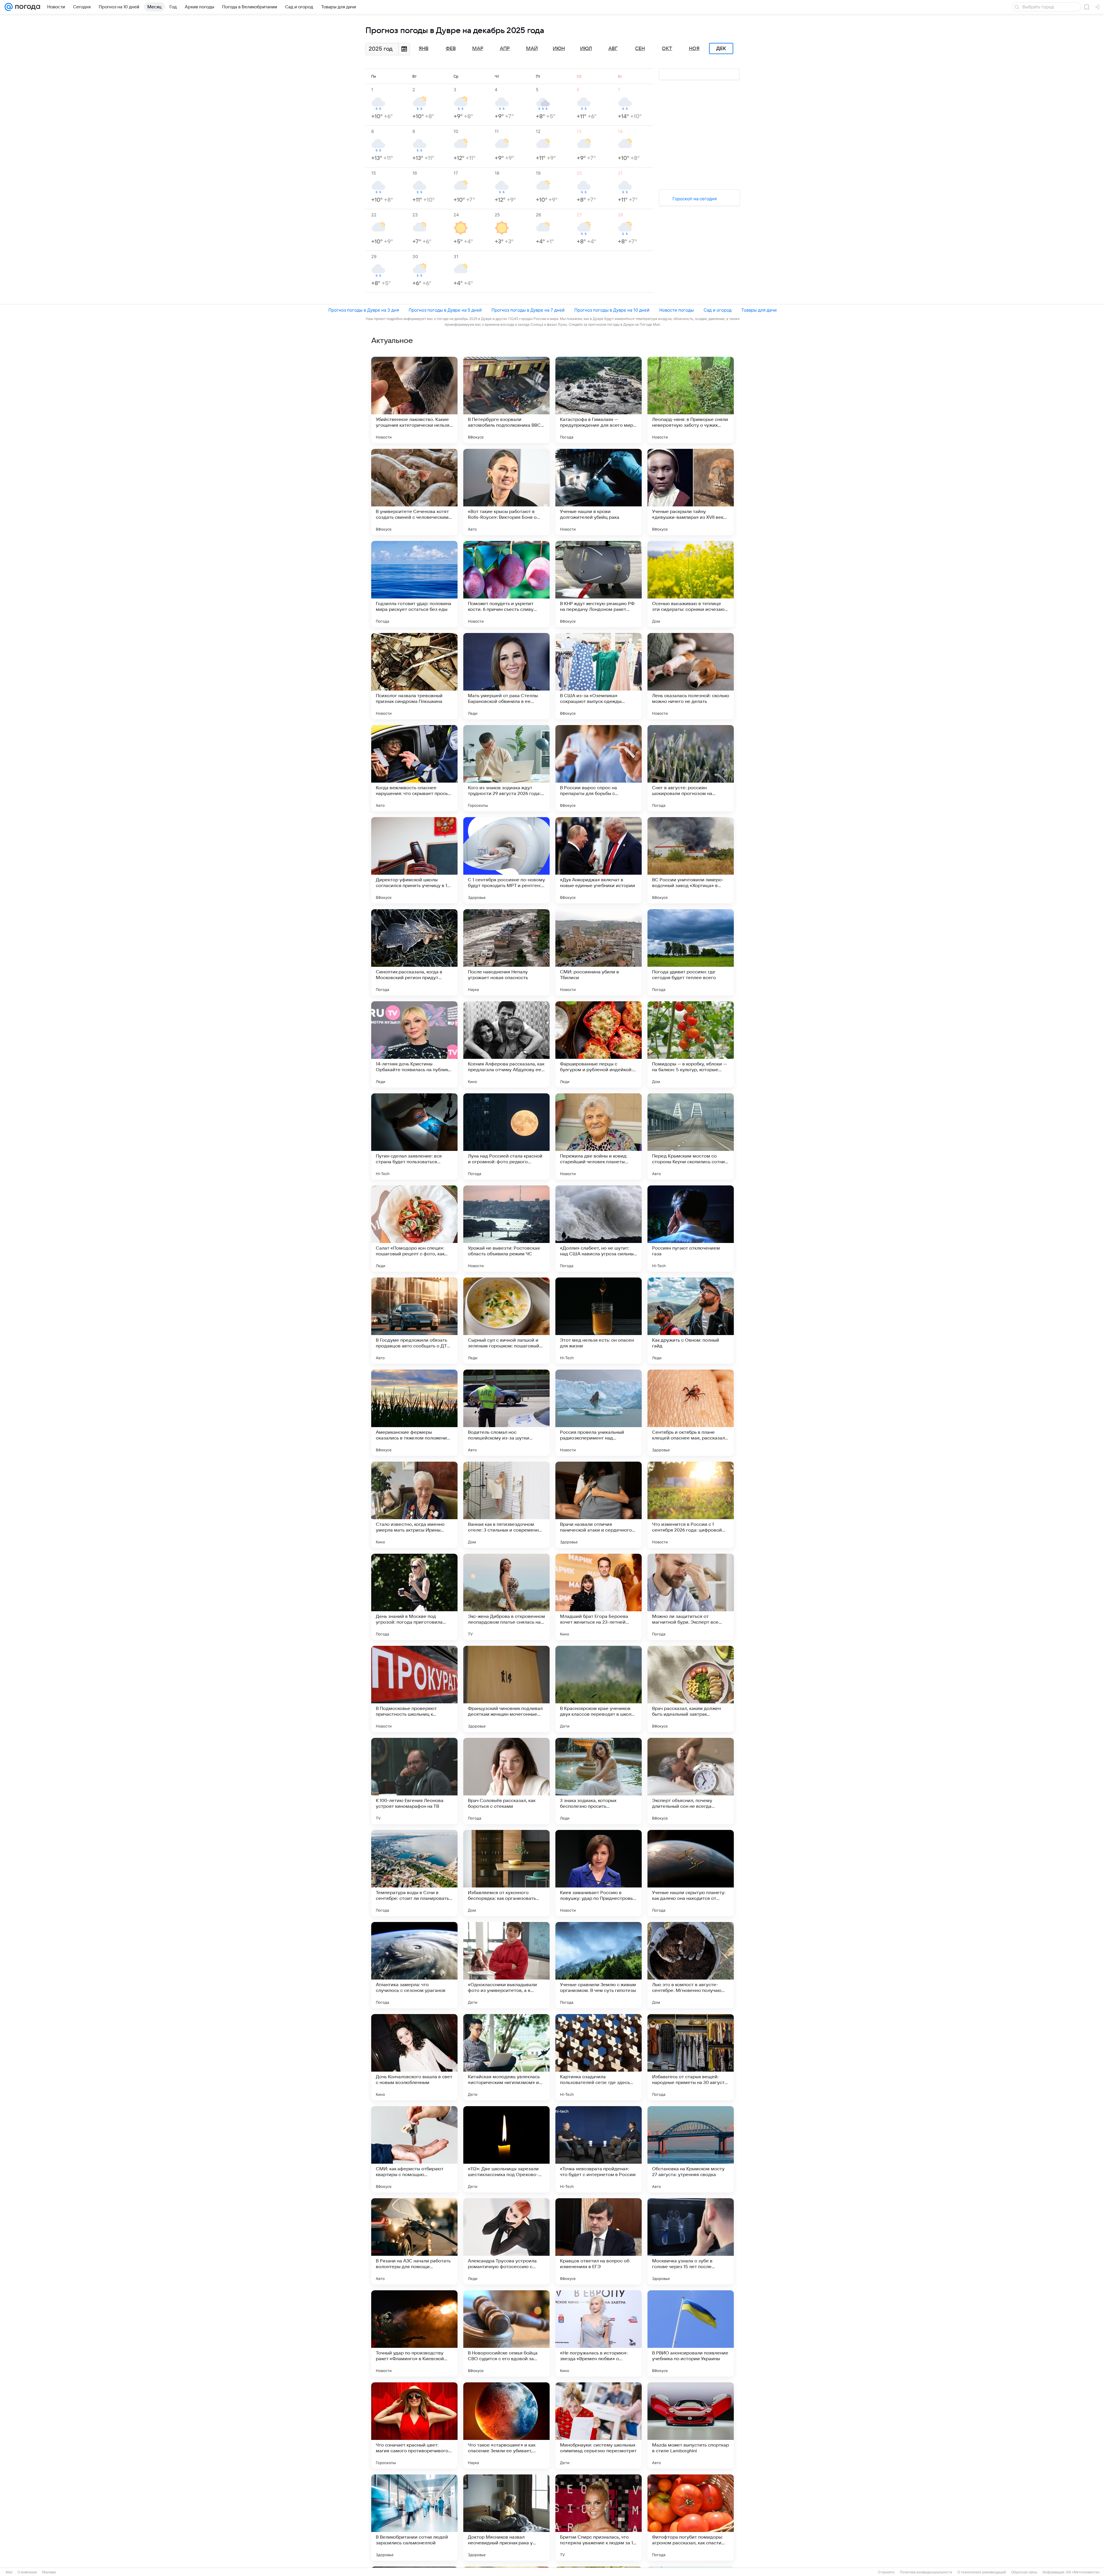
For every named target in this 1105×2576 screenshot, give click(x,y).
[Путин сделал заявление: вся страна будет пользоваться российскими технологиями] (414, 1137)
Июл (586, 49)
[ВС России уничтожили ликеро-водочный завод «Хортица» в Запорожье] (691, 860)
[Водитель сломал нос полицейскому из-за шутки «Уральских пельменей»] (506, 1413)
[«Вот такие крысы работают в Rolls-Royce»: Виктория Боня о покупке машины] (506, 492)
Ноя (694, 49)
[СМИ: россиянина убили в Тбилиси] (599, 952)
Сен (640, 49)
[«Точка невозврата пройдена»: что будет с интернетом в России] (599, 2149)
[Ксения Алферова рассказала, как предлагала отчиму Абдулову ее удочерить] (506, 1044)
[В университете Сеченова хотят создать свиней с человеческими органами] (414, 492)
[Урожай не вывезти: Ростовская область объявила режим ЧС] (506, 1229)
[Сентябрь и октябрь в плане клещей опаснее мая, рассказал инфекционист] (691, 1413)
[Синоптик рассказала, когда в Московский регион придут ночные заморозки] (414, 952)
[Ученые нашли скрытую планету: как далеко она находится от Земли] (691, 1873)
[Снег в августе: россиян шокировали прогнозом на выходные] (691, 768)
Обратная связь (1024, 2572)
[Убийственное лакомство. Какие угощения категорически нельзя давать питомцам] (414, 400)
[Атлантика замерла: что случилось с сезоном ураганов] (414, 1965)
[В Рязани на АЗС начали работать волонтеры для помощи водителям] (414, 2241)
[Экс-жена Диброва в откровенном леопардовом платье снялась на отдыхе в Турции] (506, 1597)
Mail (9, 2572)
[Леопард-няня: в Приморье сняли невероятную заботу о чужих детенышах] (691, 400)
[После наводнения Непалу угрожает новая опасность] (506, 952)
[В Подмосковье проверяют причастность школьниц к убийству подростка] (414, 1689)
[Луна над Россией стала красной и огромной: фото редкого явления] (506, 1137)
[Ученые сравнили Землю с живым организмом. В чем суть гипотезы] (599, 1965)
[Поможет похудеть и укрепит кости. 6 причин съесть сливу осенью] (506, 584)
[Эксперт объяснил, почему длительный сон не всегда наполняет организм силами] (691, 1781)
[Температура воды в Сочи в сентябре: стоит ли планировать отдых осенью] (414, 1873)
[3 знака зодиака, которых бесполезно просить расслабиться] (599, 1781)
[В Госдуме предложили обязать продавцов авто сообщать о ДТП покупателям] (414, 1321)
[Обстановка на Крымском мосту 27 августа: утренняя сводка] (691, 2149)
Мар (478, 49)
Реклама (49, 2572)
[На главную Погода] (26, 7)
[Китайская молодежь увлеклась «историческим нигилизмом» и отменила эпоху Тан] (506, 2057)
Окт (667, 49)
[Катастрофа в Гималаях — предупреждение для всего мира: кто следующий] (599, 400)
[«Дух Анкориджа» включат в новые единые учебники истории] (599, 860)
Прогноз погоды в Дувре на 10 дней (612, 310)
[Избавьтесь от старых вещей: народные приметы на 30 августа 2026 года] (691, 2057)
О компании (27, 2572)
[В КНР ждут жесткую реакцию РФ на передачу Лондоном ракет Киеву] (599, 584)
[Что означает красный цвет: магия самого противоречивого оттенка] (414, 2426)
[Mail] (9, 7)
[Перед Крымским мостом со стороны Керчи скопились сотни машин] (691, 1137)
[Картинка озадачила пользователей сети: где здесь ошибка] (599, 2057)
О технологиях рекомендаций (982, 2572)
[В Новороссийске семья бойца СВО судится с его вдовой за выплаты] (506, 2333)
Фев (451, 49)
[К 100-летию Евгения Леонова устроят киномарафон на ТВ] (414, 1781)
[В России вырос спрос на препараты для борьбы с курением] (599, 768)
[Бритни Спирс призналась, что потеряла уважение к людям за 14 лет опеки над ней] (599, 2518)
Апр (505, 49)
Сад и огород (718, 310)
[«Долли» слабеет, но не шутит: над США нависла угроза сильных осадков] (599, 1229)
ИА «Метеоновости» (1083, 2572)
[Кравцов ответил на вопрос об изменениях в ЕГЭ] (599, 2241)
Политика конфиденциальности (926, 2572)
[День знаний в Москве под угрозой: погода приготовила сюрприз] (414, 1597)
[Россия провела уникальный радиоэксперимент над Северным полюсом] (599, 1413)
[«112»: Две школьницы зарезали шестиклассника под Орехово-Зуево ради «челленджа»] (506, 2149)
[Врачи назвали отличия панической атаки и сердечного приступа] (599, 1505)
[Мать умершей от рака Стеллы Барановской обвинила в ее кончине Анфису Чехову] (506, 676)
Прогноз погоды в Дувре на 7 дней (528, 310)
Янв (424, 49)
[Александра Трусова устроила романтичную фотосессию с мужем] (506, 2241)
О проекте (886, 2572)
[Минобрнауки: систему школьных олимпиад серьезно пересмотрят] (599, 2426)
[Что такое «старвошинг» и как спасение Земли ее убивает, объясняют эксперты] (506, 2426)
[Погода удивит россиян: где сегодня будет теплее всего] (691, 952)
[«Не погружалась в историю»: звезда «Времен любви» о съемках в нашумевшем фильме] (599, 2333)
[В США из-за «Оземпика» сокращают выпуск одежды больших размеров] (599, 676)
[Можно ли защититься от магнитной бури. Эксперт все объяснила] (691, 1597)
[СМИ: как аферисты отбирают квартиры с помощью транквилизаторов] (414, 2149)
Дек (721, 49)
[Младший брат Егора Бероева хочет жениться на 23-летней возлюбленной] (599, 1597)
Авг (613, 49)
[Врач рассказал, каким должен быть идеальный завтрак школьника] (691, 1689)
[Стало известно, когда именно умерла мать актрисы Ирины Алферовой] (414, 1505)
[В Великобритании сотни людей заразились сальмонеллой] (414, 2518)
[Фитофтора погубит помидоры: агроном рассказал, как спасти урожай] (691, 2518)
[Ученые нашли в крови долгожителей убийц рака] (599, 492)
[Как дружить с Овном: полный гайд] (691, 1321)
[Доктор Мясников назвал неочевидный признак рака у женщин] (506, 2518)
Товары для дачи (759, 310)
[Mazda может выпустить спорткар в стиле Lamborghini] (691, 2426)
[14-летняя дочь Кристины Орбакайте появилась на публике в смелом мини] (414, 1044)
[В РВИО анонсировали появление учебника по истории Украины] (691, 2333)
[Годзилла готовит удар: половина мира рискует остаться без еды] (414, 584)
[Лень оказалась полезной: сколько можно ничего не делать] (691, 676)
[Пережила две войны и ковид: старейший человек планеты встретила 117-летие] (599, 1137)
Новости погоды (677, 310)
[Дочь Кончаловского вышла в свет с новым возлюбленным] (414, 2057)
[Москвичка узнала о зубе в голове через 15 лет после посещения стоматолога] (691, 2241)
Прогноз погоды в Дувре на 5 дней (445, 310)
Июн (559, 49)
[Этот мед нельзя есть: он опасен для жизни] (599, 1321)
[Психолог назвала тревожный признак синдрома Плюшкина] (414, 676)
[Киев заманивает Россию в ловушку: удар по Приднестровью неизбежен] (599, 1873)
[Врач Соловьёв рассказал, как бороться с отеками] (506, 1781)
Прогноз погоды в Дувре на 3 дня (364, 310)
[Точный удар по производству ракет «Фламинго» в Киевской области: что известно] (414, 2333)
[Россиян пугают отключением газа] (691, 1229)
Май (532, 49)
